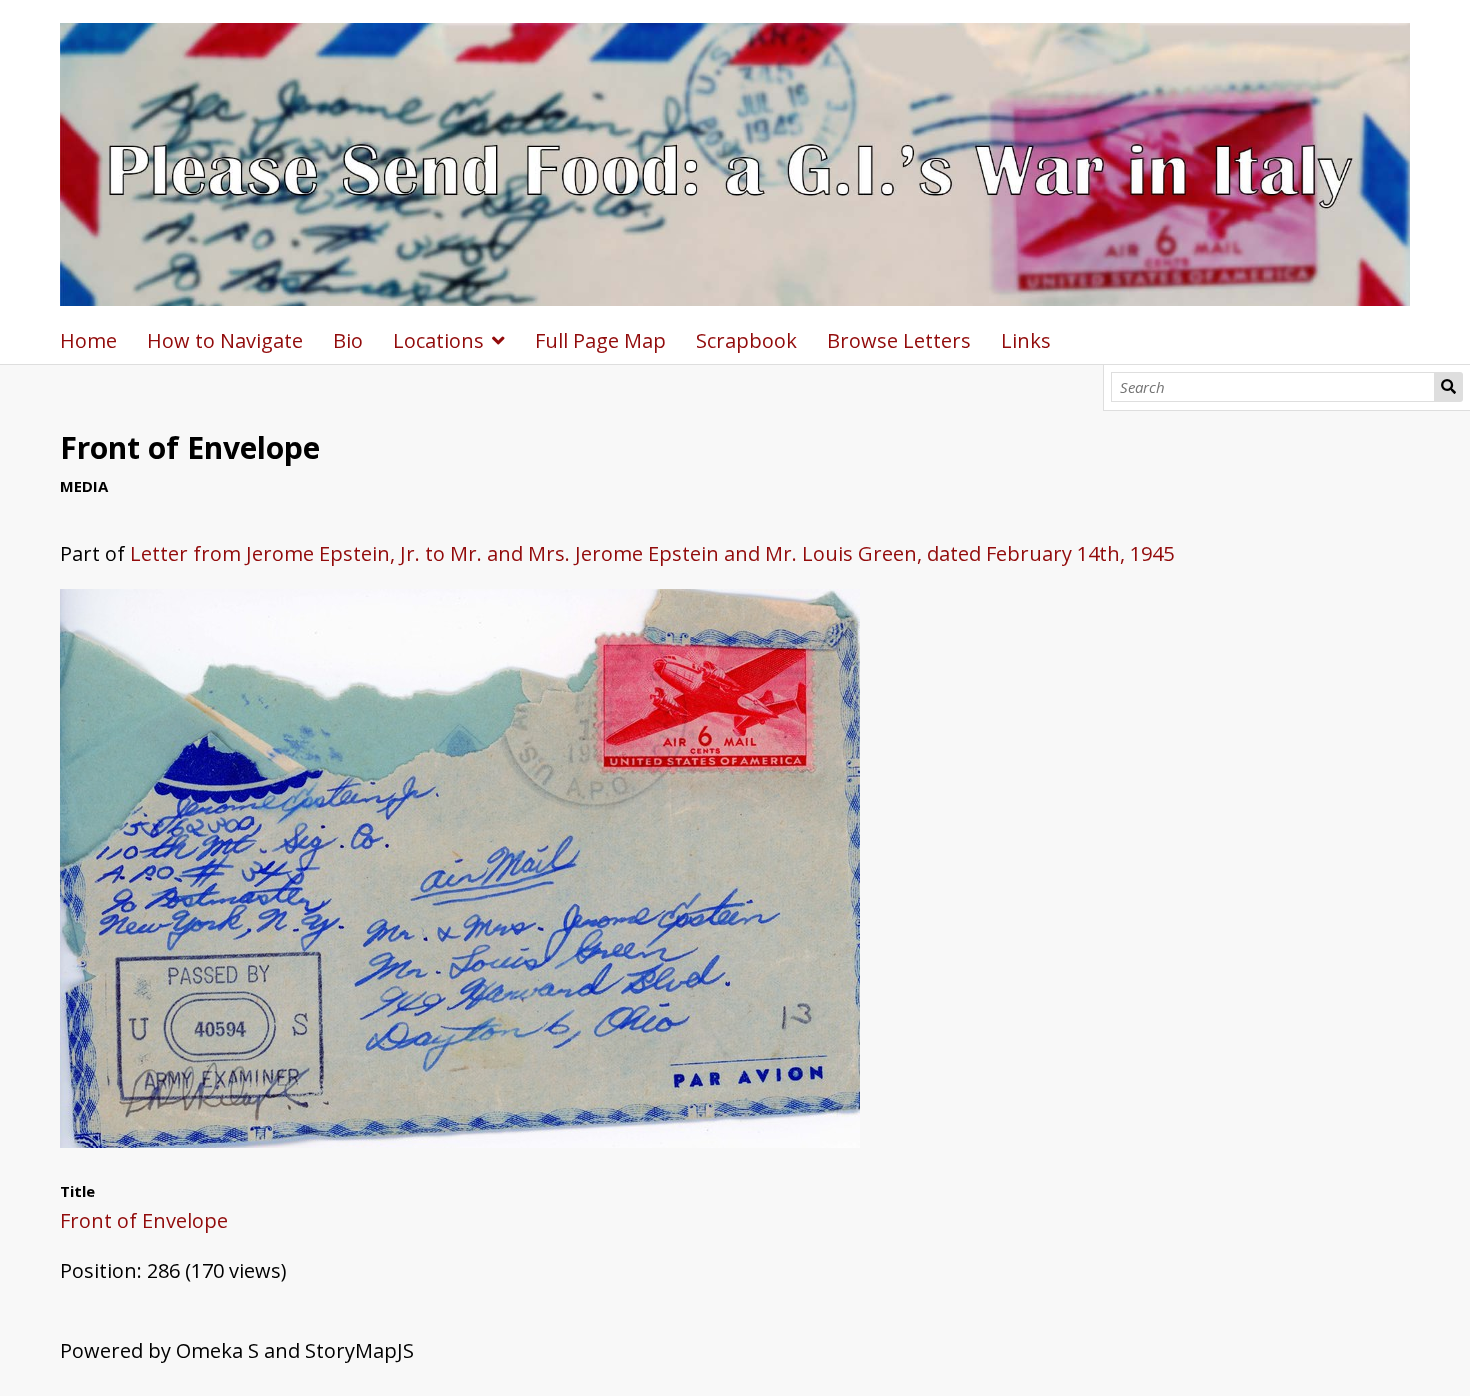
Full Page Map (600, 340)
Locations (438, 340)
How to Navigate (225, 340)
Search (1449, 387)
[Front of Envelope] (460, 1140)
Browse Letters (899, 340)
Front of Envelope (144, 1220)
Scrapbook (746, 340)
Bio (348, 340)
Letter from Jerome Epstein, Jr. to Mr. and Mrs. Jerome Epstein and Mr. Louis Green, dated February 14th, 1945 (652, 553)
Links (1026, 340)
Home (88, 340)
